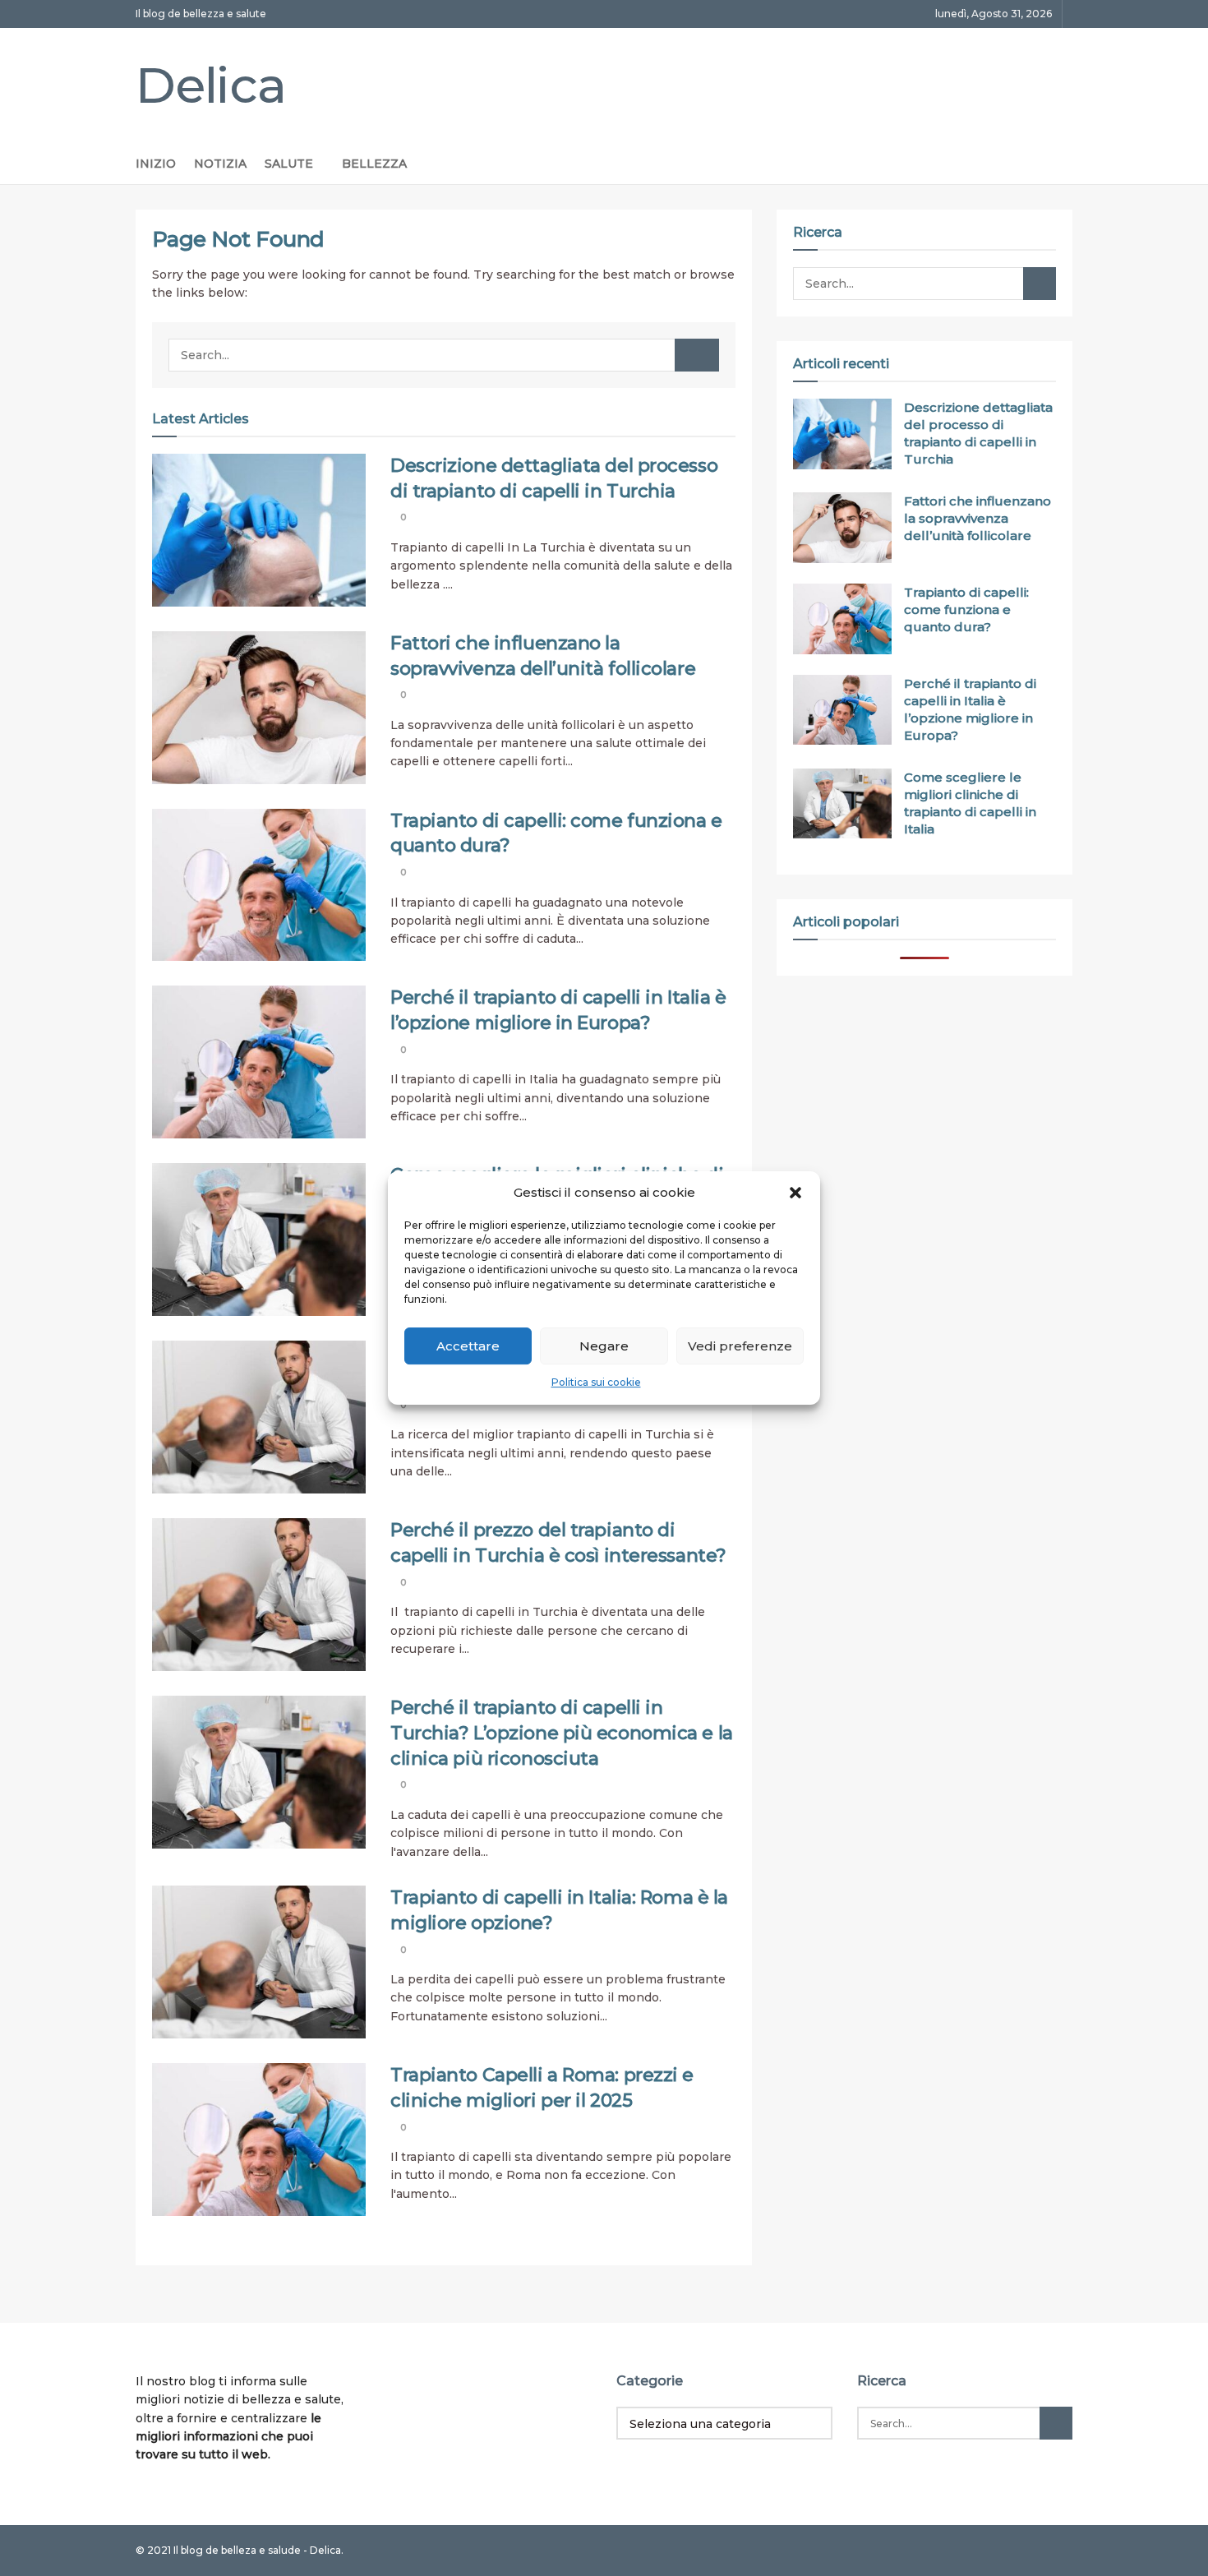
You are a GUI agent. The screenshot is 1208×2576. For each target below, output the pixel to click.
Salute (289, 164)
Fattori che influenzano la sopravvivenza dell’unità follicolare (977, 518)
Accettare (468, 1346)
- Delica (322, 2550)
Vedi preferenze (740, 1346)
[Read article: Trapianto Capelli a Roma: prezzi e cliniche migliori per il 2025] (259, 2140)
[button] (795, 1193)
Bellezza (374, 164)
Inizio (156, 164)
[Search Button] (697, 355)
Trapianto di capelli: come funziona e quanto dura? (966, 609)
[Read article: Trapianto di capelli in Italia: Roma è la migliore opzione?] (259, 1962)
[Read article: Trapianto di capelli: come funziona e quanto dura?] (259, 885)
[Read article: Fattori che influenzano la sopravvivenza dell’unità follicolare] (259, 708)
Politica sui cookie (596, 1383)
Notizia (220, 164)
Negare (604, 1346)
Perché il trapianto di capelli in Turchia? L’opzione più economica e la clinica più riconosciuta (562, 1733)
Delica (211, 85)
